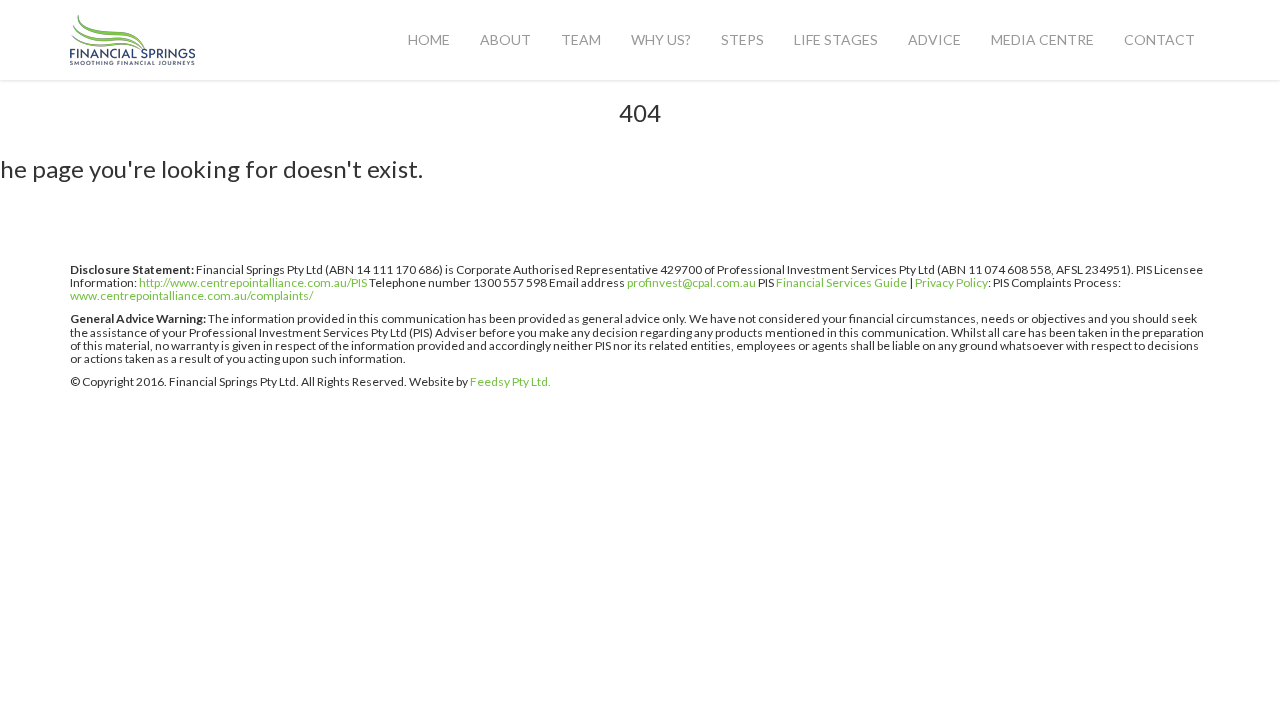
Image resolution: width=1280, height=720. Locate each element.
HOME (429, 39)
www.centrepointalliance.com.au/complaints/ (191, 295)
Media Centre (1042, 39)
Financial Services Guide (841, 282)
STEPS (742, 39)
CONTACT (1159, 39)
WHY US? (661, 39)
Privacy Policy (951, 282)
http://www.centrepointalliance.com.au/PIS (253, 282)
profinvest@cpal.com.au (691, 282)
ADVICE (934, 39)
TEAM (581, 39)
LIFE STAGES (836, 39)
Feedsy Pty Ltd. (510, 381)
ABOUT (505, 39)
